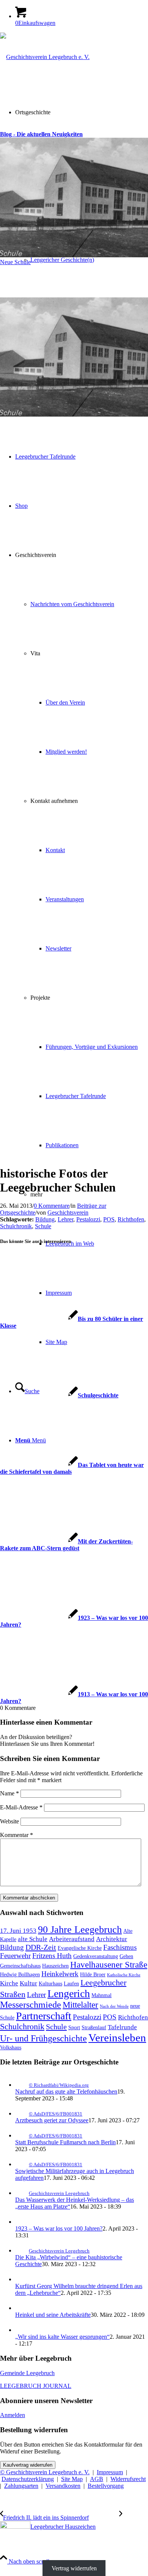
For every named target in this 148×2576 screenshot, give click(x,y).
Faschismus (120, 1947)
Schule (43, 1226)
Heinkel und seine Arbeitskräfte (53, 2315)
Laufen (71, 1983)
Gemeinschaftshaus (20, 1966)
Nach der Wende (114, 2006)
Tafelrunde (122, 2027)
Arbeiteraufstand (72, 1939)
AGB (97, 2479)
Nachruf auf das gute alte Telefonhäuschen (66, 2091)
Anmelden (13, 2415)
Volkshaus (11, 2047)
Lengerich (69, 1993)
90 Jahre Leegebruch (80, 1930)
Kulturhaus (50, 1983)
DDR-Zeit (41, 1947)
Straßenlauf (94, 2027)
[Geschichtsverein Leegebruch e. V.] (45, 57)
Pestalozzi (88, 1219)
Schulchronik (16, 1226)
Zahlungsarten (21, 2486)
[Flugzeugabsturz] (74, 718)
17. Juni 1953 (18, 1931)
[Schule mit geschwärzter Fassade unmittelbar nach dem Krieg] (74, 1111)
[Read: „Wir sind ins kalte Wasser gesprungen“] (22, 2330)
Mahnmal (102, 1995)
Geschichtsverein (68, 1213)
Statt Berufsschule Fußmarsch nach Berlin (65, 2142)
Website (9, 1821)
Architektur (112, 1939)
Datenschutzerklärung (28, 2479)
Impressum (110, 2472)
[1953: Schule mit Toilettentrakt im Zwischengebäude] (74, 984)
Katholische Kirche (124, 1975)
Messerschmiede (31, 2005)
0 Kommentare (52, 1206)
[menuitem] (82, 260)
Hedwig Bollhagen (20, 1974)
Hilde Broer (93, 1974)
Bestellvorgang (106, 2486)
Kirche (9, 1983)
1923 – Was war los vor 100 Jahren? (59, 2228)
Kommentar (17, 1835)
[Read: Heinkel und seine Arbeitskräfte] (22, 2308)
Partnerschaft (44, 2016)
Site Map (72, 2479)
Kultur (28, 1983)
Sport (74, 2027)
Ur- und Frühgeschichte (43, 2038)
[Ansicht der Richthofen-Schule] (74, 851)
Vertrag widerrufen (74, 2568)
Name (9, 1793)
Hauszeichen (55, 1966)
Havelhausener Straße (109, 1965)
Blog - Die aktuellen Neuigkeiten (41, 134)
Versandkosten (63, 2486)
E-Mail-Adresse (21, 1807)
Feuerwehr (15, 1956)
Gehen (126, 1956)
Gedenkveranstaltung (96, 1956)
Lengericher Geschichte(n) (62, 260)
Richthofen (131, 1219)
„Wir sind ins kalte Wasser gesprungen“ (62, 2337)
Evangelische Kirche (80, 1948)
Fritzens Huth (52, 1956)
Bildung (45, 1219)
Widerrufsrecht (128, 2479)
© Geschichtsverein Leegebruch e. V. (45, 2472)
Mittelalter (80, 2005)
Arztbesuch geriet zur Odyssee (52, 2120)
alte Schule (33, 1939)
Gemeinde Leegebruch (27, 2373)
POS (109, 1219)
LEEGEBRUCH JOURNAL (36, 2386)
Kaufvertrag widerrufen (28, 2465)
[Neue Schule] (74, 355)
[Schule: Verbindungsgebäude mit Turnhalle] (74, 608)
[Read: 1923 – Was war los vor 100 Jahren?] (22, 2222)
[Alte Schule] (74, 498)
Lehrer (65, 1219)
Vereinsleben (117, 2038)
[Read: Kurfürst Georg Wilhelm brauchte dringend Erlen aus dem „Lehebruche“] (22, 2279)
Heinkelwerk (60, 1974)
